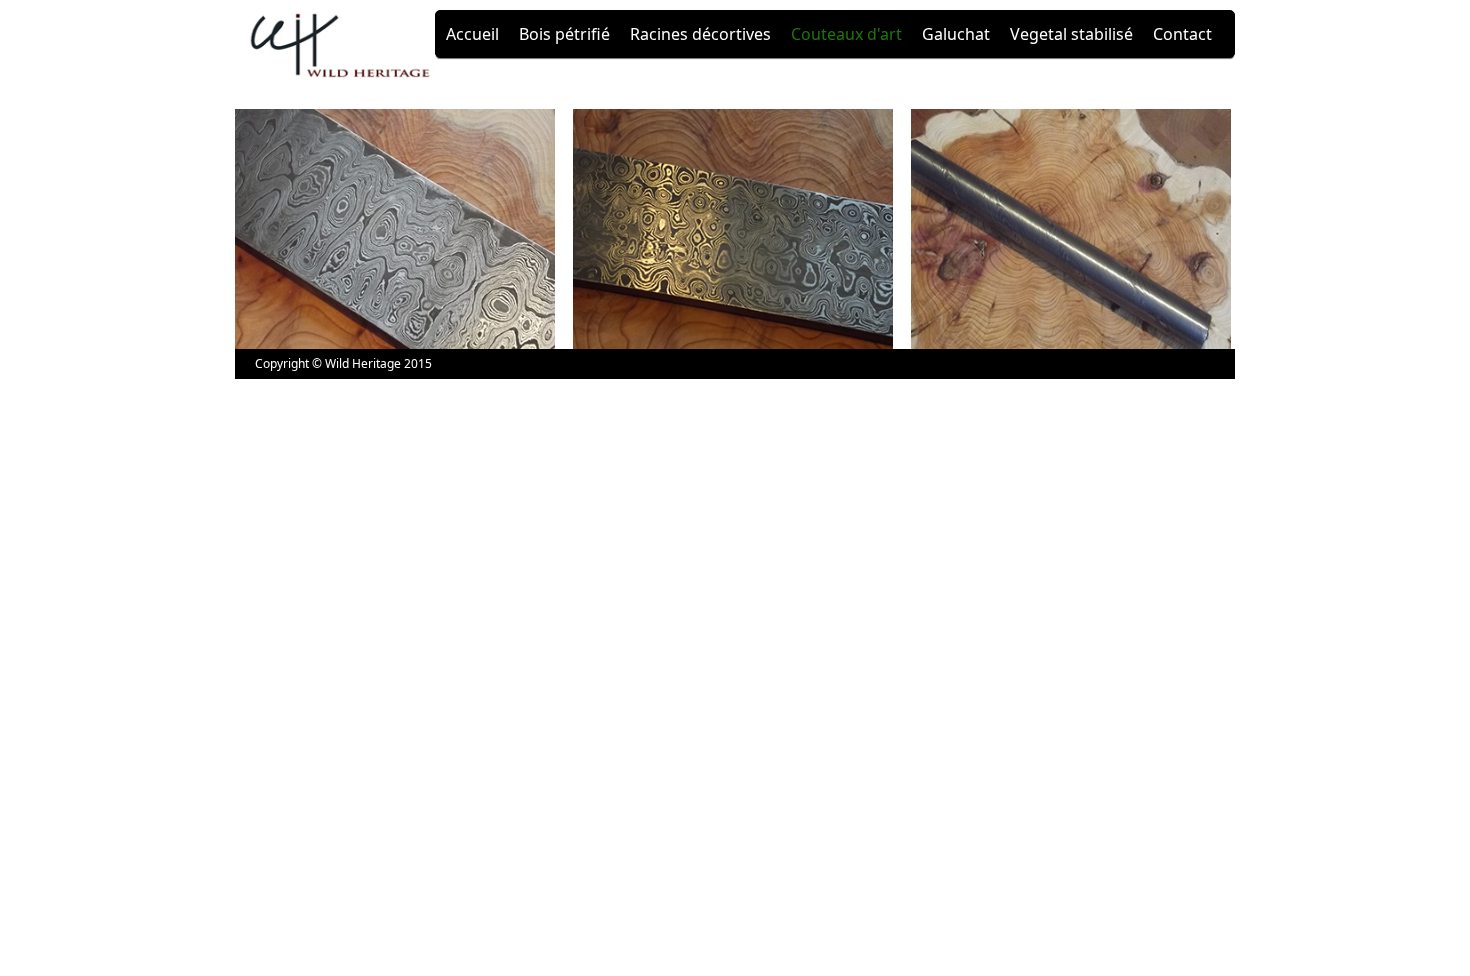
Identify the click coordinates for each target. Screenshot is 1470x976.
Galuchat (956, 34)
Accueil (472, 34)
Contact (1182, 34)
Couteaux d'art (846, 34)
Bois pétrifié (564, 34)
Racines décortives (700, 34)
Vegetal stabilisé (1071, 34)
